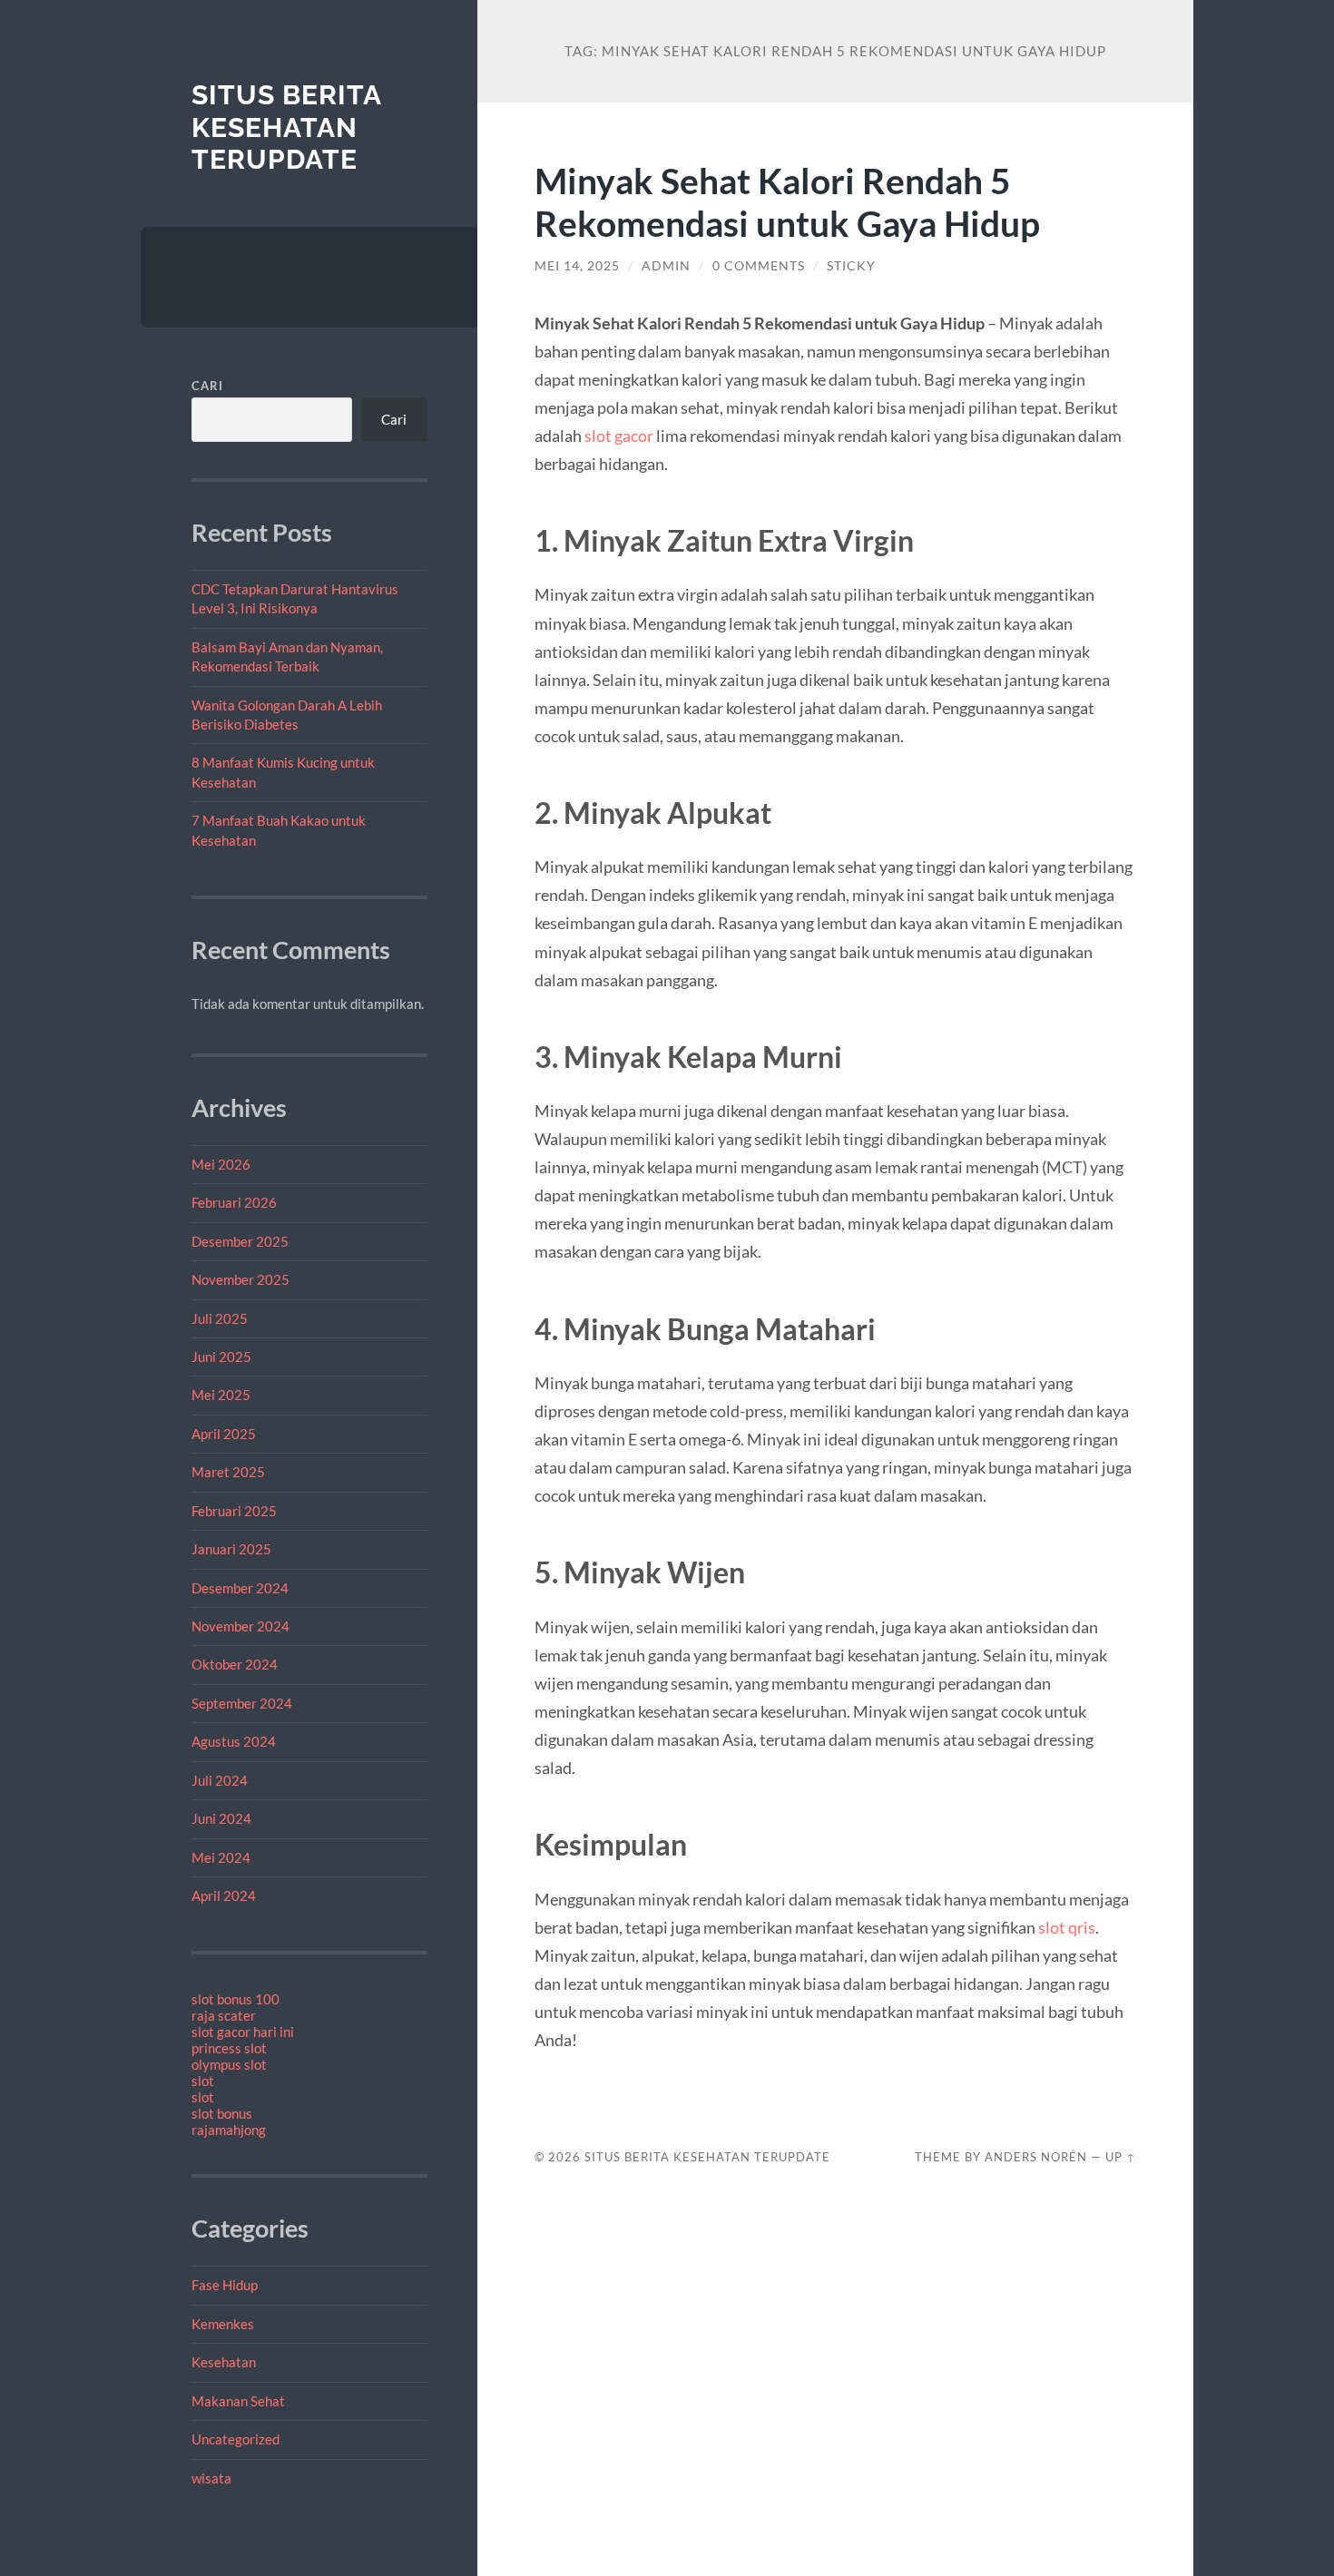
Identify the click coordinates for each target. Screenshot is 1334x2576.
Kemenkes (223, 2324)
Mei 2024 (221, 1857)
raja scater (224, 2015)
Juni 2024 (221, 1818)
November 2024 (240, 1626)
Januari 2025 (231, 1549)
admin (666, 266)
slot (203, 2081)
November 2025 (240, 1279)
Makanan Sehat (238, 2401)
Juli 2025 (220, 1318)
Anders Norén (1036, 2157)
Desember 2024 (240, 1588)
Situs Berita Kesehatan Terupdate (286, 127)
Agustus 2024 (234, 1741)
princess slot (229, 2048)
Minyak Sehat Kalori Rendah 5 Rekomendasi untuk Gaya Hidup (787, 201)
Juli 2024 (220, 1780)
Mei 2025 (221, 1395)
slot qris (1067, 1927)
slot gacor (619, 436)
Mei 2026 (221, 1164)
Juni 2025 (221, 1357)
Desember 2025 (240, 1241)
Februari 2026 (234, 1202)
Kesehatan (224, 2362)
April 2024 (224, 1895)
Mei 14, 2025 (577, 266)
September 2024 (242, 1703)
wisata (211, 2478)
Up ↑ (1121, 2157)
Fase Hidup (225, 2285)
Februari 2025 (234, 1511)
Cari (207, 386)
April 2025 (224, 1434)
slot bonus (222, 2113)
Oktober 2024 (235, 1664)
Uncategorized (235, 2439)
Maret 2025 (228, 1472)
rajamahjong (229, 2130)
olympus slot (229, 2064)
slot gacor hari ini (243, 2032)
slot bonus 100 (235, 1999)
